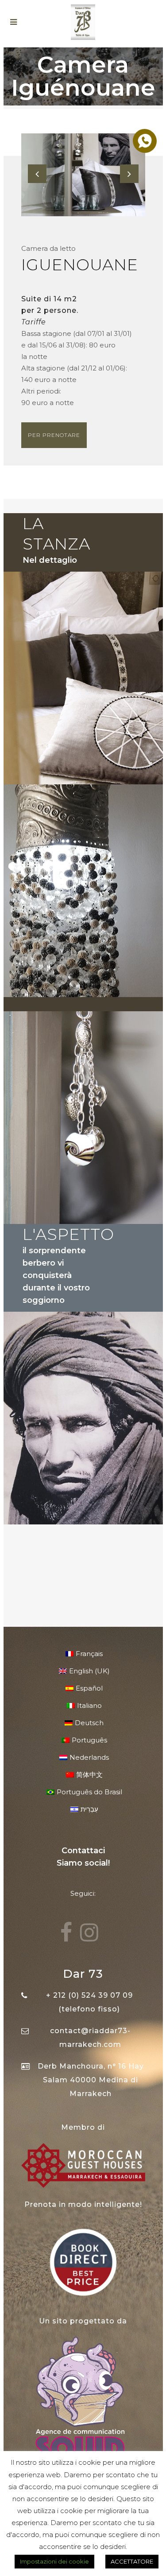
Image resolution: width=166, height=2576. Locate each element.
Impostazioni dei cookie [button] (54, 2561)
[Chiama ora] (144, 140)
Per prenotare (54, 435)
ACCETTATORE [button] (132, 2561)
